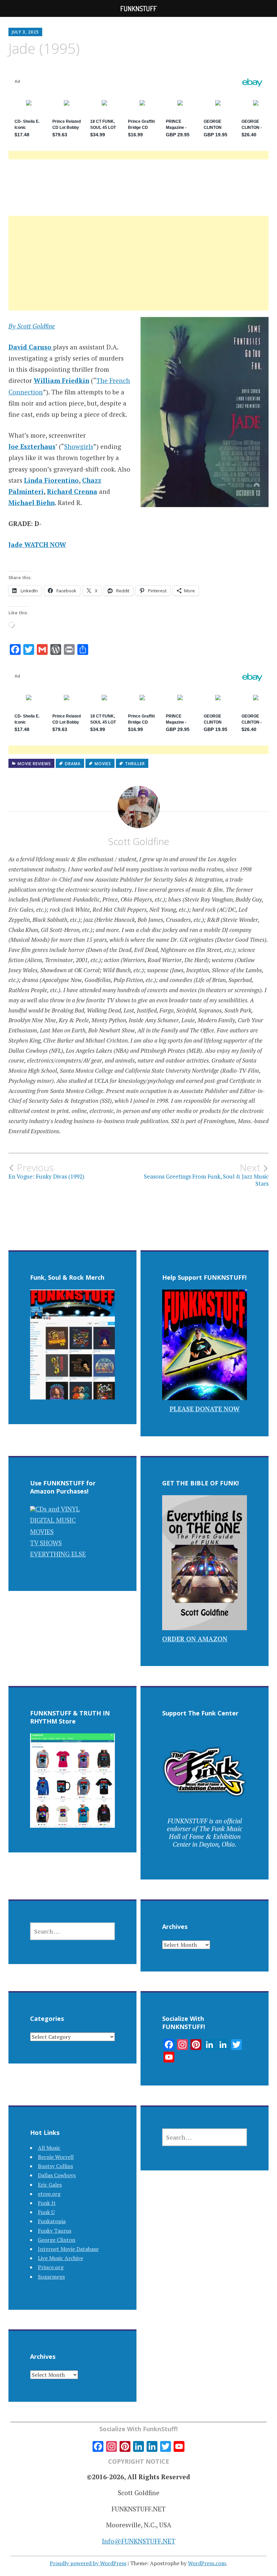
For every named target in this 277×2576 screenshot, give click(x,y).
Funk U (46, 2212)
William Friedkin (61, 380)
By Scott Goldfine (32, 326)
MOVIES (42, 1532)
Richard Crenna (72, 491)
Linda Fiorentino (51, 480)
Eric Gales (50, 2185)
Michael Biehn (32, 503)
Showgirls (79, 446)
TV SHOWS (46, 1543)
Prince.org (51, 2267)
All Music (49, 2148)
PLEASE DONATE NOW (205, 1409)
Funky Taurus (55, 2231)
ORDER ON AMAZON (195, 1639)
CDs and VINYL (58, 1509)
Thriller (135, 764)
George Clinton (57, 2240)
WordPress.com (207, 2563)
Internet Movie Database (68, 2249)
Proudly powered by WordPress (88, 2563)
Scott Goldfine (139, 841)
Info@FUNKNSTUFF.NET (139, 2541)
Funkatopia (52, 2221)
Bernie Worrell (56, 2157)
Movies (103, 764)
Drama (73, 764)
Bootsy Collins (55, 2166)
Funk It (47, 2203)
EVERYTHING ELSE (58, 1554)
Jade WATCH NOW (37, 544)
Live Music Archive (60, 2258)
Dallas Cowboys (57, 2175)
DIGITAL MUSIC (53, 1520)
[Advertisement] (138, 271)
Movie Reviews (34, 764)
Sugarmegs (51, 2277)
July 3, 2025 (25, 32)
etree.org (49, 2194)
